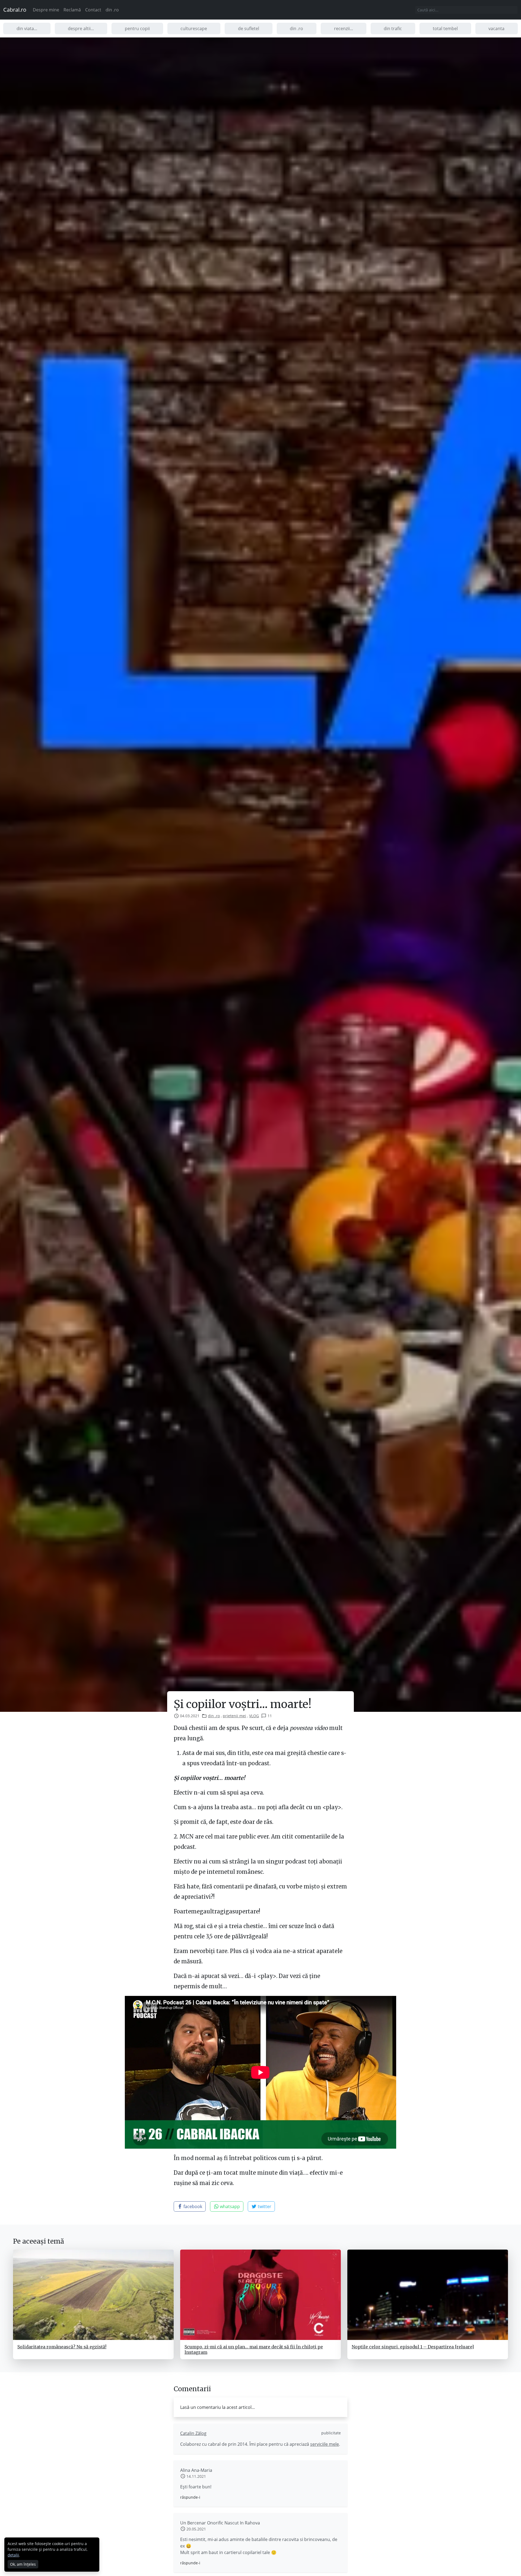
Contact (93, 10)
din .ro (112, 10)
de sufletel (249, 28)
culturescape (194, 28)
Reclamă (72, 10)
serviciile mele (325, 2444)
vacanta (496, 28)
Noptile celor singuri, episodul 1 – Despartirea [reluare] (413, 2347)
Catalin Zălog (193, 2433)
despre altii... (81, 28)
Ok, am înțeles (23, 2564)
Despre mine (46, 10)
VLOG (254, 1716)
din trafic (393, 28)
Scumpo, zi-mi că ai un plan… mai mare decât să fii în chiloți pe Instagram (254, 2349)
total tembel (445, 28)
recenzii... (344, 28)
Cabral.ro (15, 10)
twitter (264, 2206)
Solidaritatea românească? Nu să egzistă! (62, 2347)
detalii (13, 2555)
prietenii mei (234, 1716)
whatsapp (229, 2206)
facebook (192, 2206)
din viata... (27, 28)
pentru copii (137, 28)
